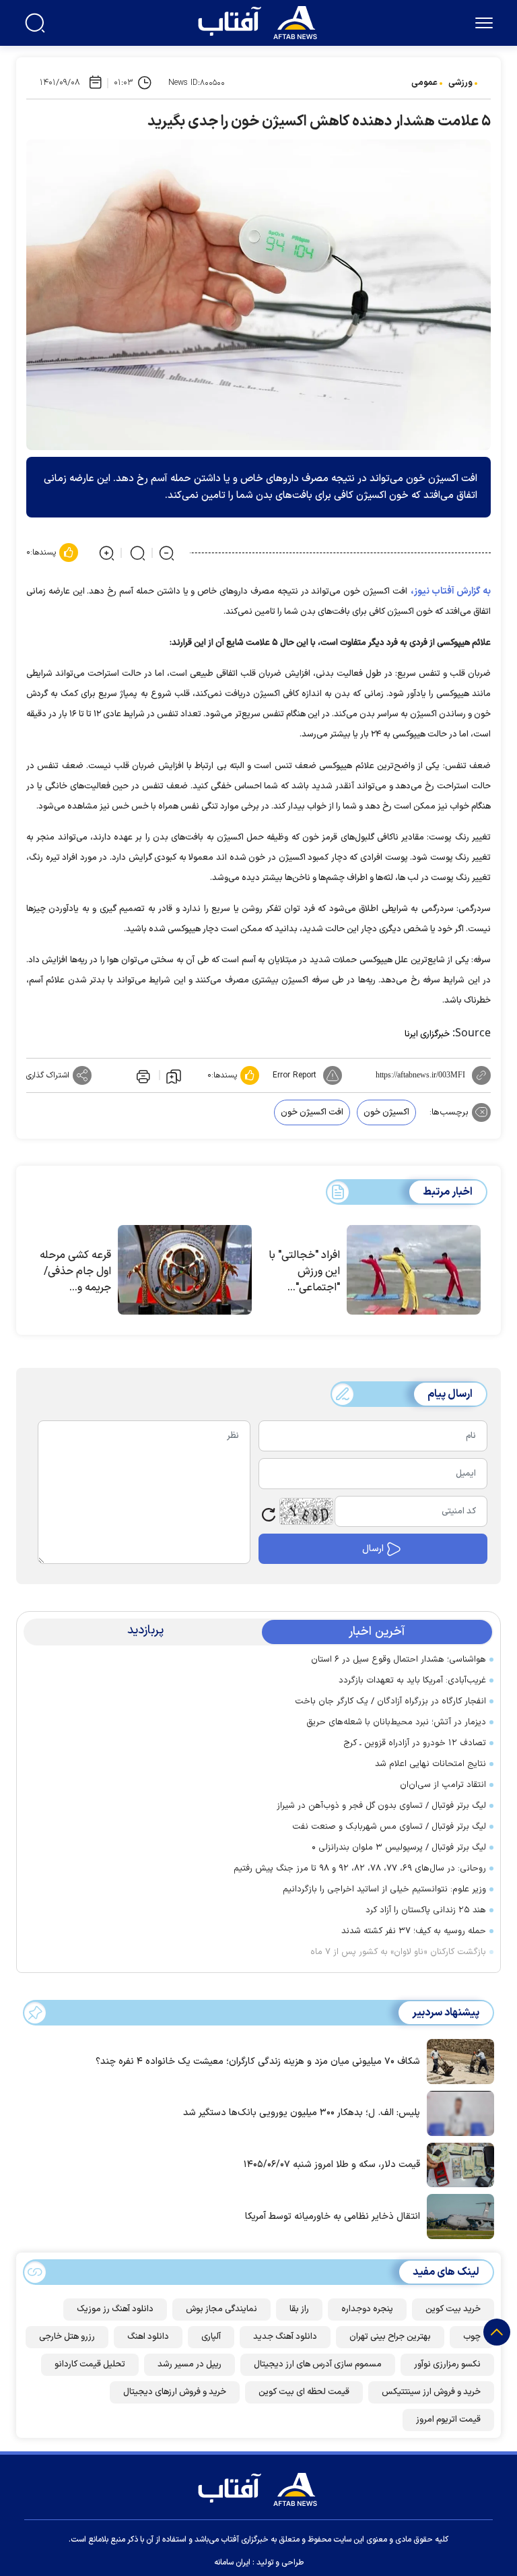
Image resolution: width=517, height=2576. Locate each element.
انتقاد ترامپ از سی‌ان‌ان (443, 1785)
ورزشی (460, 83)
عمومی (424, 83)
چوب (472, 2337)
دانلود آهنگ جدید (285, 2337)
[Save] (174, 1075)
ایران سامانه (232, 2563)
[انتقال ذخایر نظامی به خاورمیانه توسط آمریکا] (457, 2216)
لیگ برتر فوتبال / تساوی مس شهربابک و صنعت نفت (389, 1827)
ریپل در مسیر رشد (189, 2364)
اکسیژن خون (386, 1112)
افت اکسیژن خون (312, 1112)
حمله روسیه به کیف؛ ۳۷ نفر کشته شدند (414, 1931)
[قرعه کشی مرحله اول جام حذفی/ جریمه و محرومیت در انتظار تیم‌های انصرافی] (185, 1270)
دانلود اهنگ (148, 2337)
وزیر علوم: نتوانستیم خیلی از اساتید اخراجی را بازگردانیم (384, 1889)
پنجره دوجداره (367, 2309)
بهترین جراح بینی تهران (390, 2337)
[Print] (142, 1075)
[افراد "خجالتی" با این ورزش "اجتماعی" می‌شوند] (414, 1270)
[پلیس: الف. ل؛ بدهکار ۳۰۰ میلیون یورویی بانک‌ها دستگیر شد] (457, 2112)
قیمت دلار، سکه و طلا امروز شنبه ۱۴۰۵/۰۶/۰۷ (332, 2165)
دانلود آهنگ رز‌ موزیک (115, 2309)
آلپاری (211, 2337)
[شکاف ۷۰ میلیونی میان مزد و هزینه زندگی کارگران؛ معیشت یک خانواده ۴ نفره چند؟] (457, 2061)
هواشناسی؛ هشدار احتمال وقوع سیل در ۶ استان (399, 1660)
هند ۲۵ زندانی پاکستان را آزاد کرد (426, 1910)
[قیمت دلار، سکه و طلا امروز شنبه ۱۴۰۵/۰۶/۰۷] (457, 2164)
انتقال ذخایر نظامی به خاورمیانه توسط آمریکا (333, 2217)
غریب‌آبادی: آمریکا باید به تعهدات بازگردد (412, 1680)
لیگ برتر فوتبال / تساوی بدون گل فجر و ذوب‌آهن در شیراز (381, 1806)
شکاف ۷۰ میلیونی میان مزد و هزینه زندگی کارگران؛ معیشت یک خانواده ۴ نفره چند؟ (258, 2062)
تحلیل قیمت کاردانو (90, 2364)
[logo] (261, 21)
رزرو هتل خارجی (67, 2337)
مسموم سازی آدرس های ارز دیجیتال (318, 2364)
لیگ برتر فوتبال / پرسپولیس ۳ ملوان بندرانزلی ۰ (399, 1848)
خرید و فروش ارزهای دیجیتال (175, 2392)
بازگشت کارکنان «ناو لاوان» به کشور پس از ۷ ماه (398, 1952)
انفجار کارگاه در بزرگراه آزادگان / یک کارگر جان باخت (390, 1701)
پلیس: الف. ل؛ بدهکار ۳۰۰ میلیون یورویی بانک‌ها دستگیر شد (302, 2113)
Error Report (295, 1075)
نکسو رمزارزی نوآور (447, 2364)
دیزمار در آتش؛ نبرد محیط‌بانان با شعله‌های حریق (396, 1722)
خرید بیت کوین (453, 2309)
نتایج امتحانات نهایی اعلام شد (430, 1764)
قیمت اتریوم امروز (448, 2420)
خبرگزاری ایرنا (427, 1034)
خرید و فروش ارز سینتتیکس (431, 2392)
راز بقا (299, 2309)
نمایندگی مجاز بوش (221, 2309)
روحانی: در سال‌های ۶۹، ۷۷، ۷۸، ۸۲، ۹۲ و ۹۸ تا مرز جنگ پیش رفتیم (360, 1868)
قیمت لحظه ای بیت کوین (304, 2392)
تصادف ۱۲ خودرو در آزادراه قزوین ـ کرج (415, 1743)
